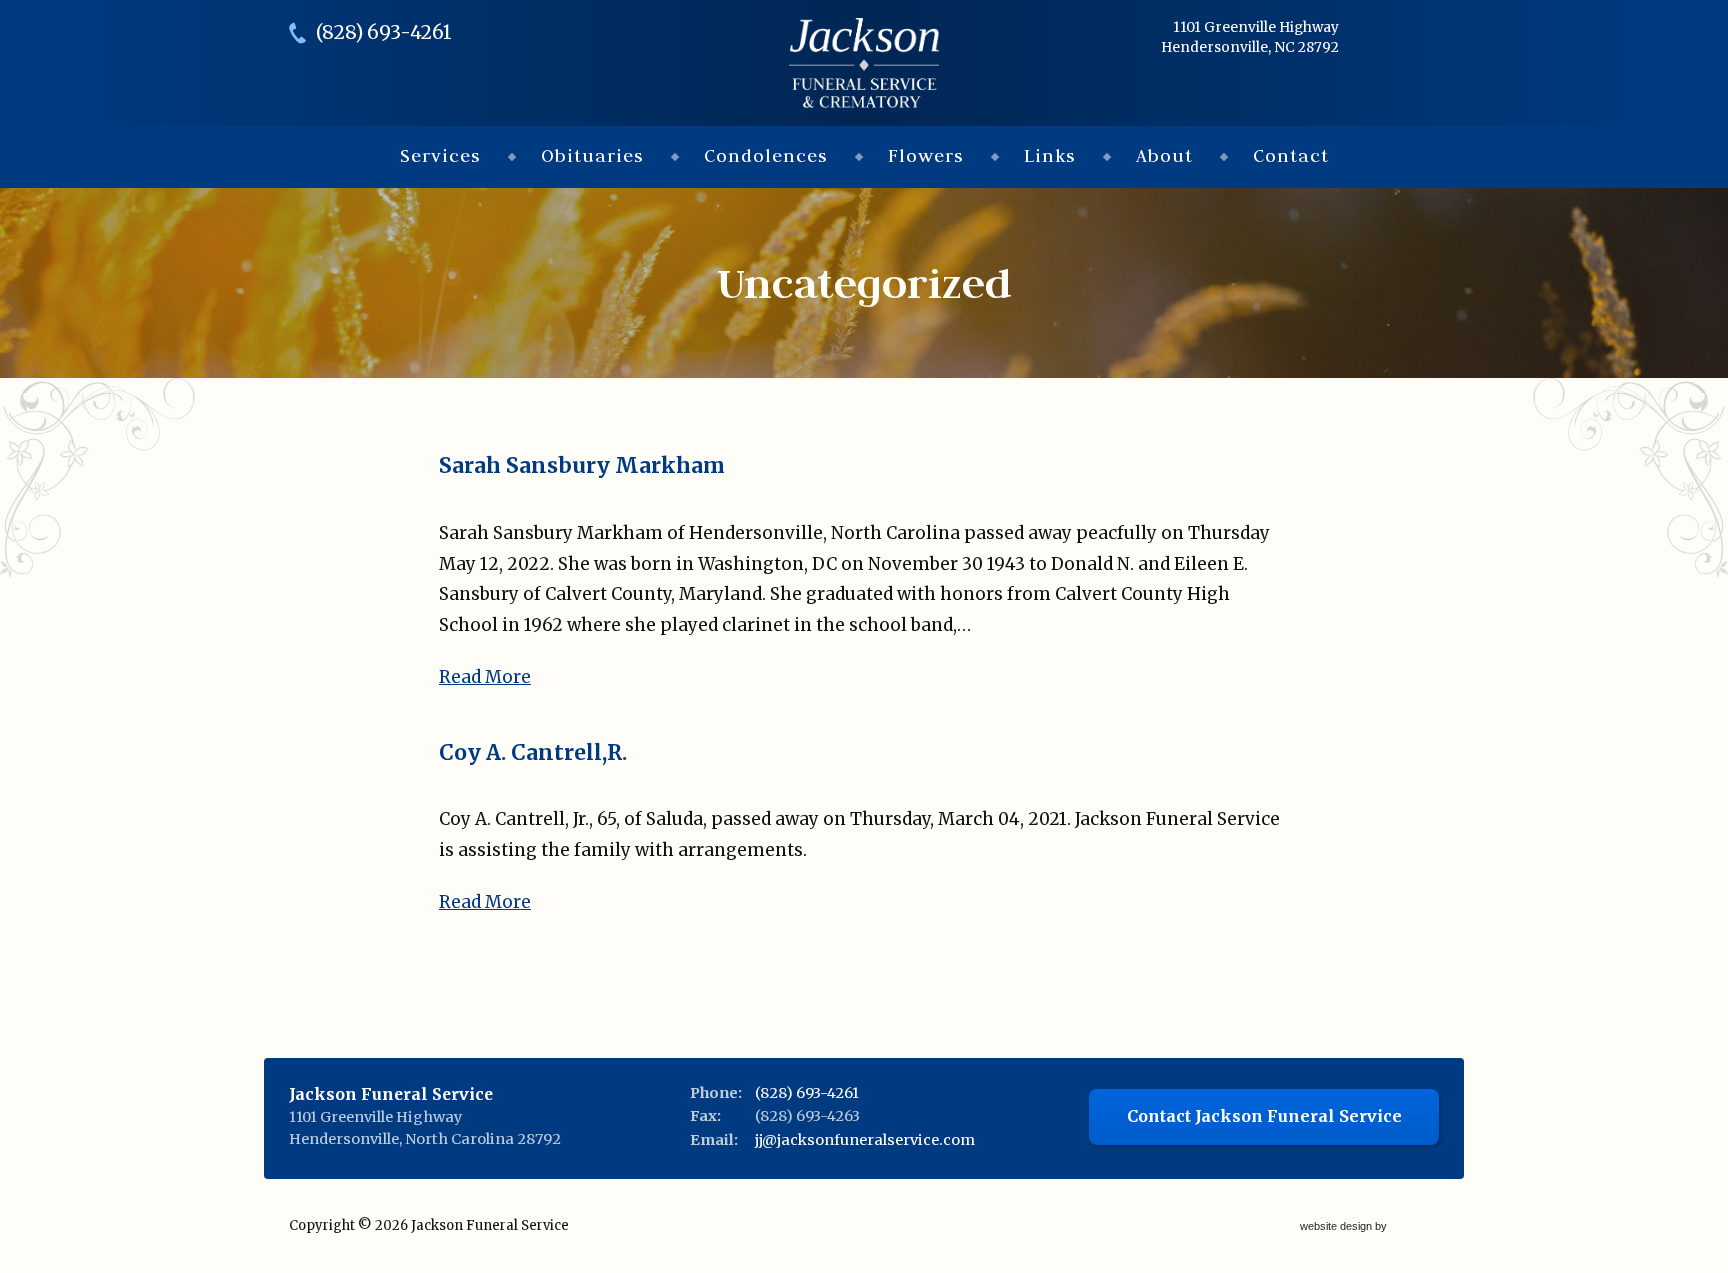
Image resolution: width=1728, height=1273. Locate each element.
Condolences (766, 155)
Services (440, 155)
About (1164, 155)
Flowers (926, 155)
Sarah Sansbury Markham (582, 465)
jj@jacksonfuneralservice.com (865, 1140)
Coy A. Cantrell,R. (533, 752)
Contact (1291, 155)
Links (1050, 155)
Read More (485, 677)
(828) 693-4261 (384, 32)
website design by (1345, 1227)
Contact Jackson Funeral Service (1264, 1116)
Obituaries (592, 155)
